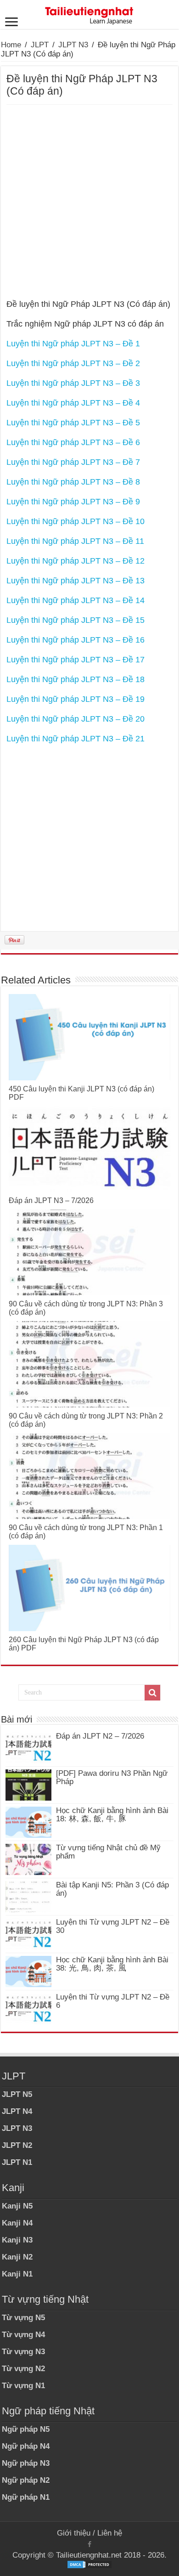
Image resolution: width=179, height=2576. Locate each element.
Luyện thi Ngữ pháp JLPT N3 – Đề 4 (73, 403)
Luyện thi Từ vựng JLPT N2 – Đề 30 (113, 1926)
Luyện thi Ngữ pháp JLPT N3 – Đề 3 (73, 383)
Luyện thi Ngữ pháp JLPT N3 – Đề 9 (73, 502)
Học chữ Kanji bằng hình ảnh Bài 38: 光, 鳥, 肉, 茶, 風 (112, 1964)
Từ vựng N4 (23, 2335)
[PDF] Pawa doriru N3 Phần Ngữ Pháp (112, 1777)
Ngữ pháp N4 (26, 2446)
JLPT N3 (73, 45)
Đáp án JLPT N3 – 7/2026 (51, 1200)
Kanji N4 (17, 2223)
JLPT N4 (17, 2111)
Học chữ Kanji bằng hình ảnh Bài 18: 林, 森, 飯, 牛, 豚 (112, 1815)
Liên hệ (110, 2533)
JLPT (40, 45)
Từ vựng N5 (23, 2318)
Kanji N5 (17, 2206)
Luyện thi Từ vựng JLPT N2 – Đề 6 (113, 2001)
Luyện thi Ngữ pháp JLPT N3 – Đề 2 (73, 363)
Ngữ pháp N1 (26, 2497)
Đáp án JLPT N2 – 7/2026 (100, 1736)
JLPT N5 (17, 2094)
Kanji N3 (17, 2240)
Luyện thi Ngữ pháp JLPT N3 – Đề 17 (76, 660)
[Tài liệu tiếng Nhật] (89, 14)
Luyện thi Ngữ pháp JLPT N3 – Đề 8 (73, 482)
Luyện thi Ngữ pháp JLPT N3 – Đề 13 (76, 581)
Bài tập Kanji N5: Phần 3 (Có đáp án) (112, 1889)
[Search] (152, 1693)
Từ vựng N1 (23, 2386)
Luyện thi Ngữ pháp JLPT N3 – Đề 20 (76, 719)
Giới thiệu (74, 2533)
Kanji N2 (17, 2257)
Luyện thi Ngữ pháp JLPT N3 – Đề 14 (76, 600)
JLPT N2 (17, 2145)
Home (11, 45)
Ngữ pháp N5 (26, 2429)
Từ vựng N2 (23, 2369)
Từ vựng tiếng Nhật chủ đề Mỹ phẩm (108, 1852)
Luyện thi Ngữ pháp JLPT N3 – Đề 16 (76, 640)
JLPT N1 (17, 2162)
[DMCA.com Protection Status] (89, 2564)
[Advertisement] (89, 199)
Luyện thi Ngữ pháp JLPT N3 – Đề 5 (73, 423)
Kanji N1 (17, 2274)
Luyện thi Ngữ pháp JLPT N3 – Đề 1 (73, 344)
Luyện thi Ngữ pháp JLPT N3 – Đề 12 (76, 561)
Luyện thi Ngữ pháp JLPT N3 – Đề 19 (76, 699)
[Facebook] (89, 2544)
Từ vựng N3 (23, 2352)
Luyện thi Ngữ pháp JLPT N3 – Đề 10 (76, 521)
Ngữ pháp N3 (26, 2463)
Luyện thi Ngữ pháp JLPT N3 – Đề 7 (73, 462)
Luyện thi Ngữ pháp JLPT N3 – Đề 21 (76, 739)
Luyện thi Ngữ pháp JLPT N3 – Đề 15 (76, 620)
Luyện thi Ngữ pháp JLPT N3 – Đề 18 (76, 679)
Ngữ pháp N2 (26, 2480)
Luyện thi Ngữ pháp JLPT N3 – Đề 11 (75, 541)
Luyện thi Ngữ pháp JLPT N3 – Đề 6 (73, 442)
